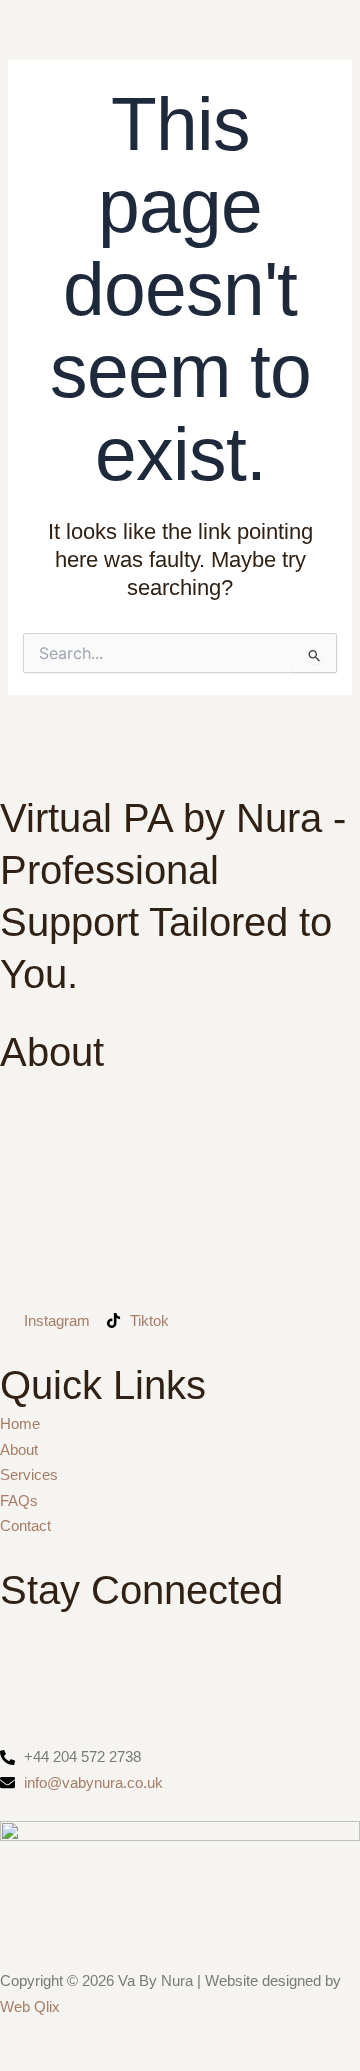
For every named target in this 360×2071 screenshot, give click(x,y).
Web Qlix (30, 2006)
